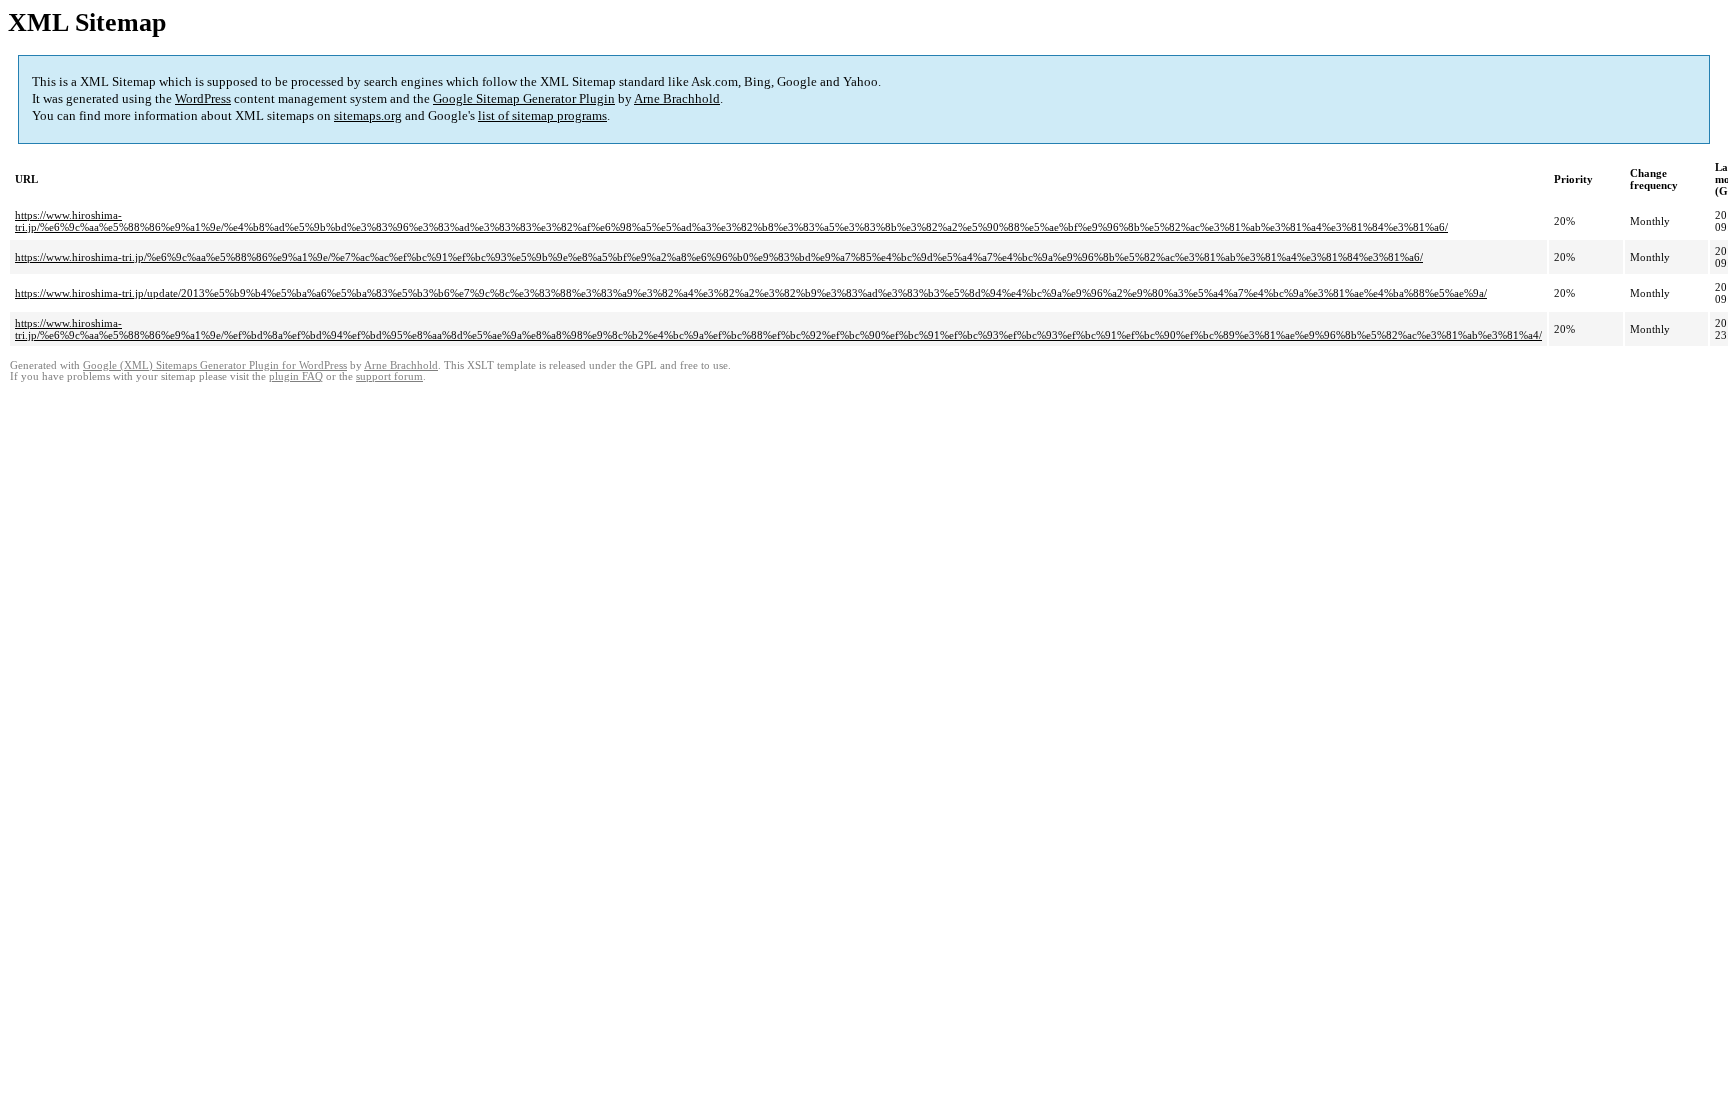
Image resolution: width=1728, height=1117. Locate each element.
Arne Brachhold (677, 98)
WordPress (203, 98)
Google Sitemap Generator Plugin (524, 98)
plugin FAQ (296, 376)
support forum (389, 376)
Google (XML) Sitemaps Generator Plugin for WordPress (215, 365)
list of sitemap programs (542, 115)
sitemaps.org (368, 115)
